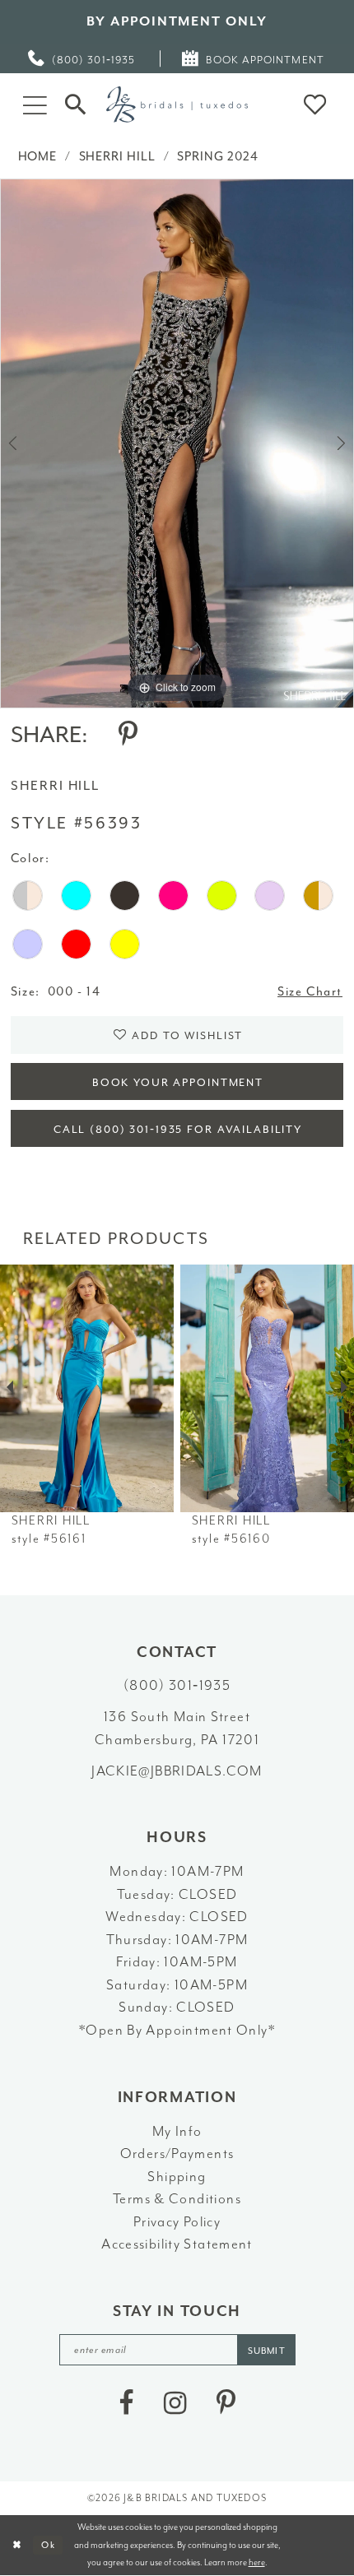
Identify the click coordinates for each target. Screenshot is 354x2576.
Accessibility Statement (177, 2244)
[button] (35, 104)
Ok (48, 2545)
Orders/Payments (177, 2154)
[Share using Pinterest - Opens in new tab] (128, 735)
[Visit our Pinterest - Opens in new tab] (226, 2404)
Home (38, 157)
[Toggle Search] (76, 104)
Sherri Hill (118, 157)
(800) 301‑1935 (177, 1685)
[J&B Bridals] (177, 104)
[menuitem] (82, 59)
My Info (177, 2131)
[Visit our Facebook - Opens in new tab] (126, 2404)
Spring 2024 (218, 157)
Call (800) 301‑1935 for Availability (178, 1129)
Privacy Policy (177, 2222)
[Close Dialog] (16, 2546)
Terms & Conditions (177, 2199)
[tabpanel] (177, 443)
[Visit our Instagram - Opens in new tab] (175, 2404)
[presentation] (87, 1388)
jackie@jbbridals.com (177, 1771)
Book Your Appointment (178, 1082)
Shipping (177, 2177)
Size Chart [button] (310, 992)
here (257, 2562)
